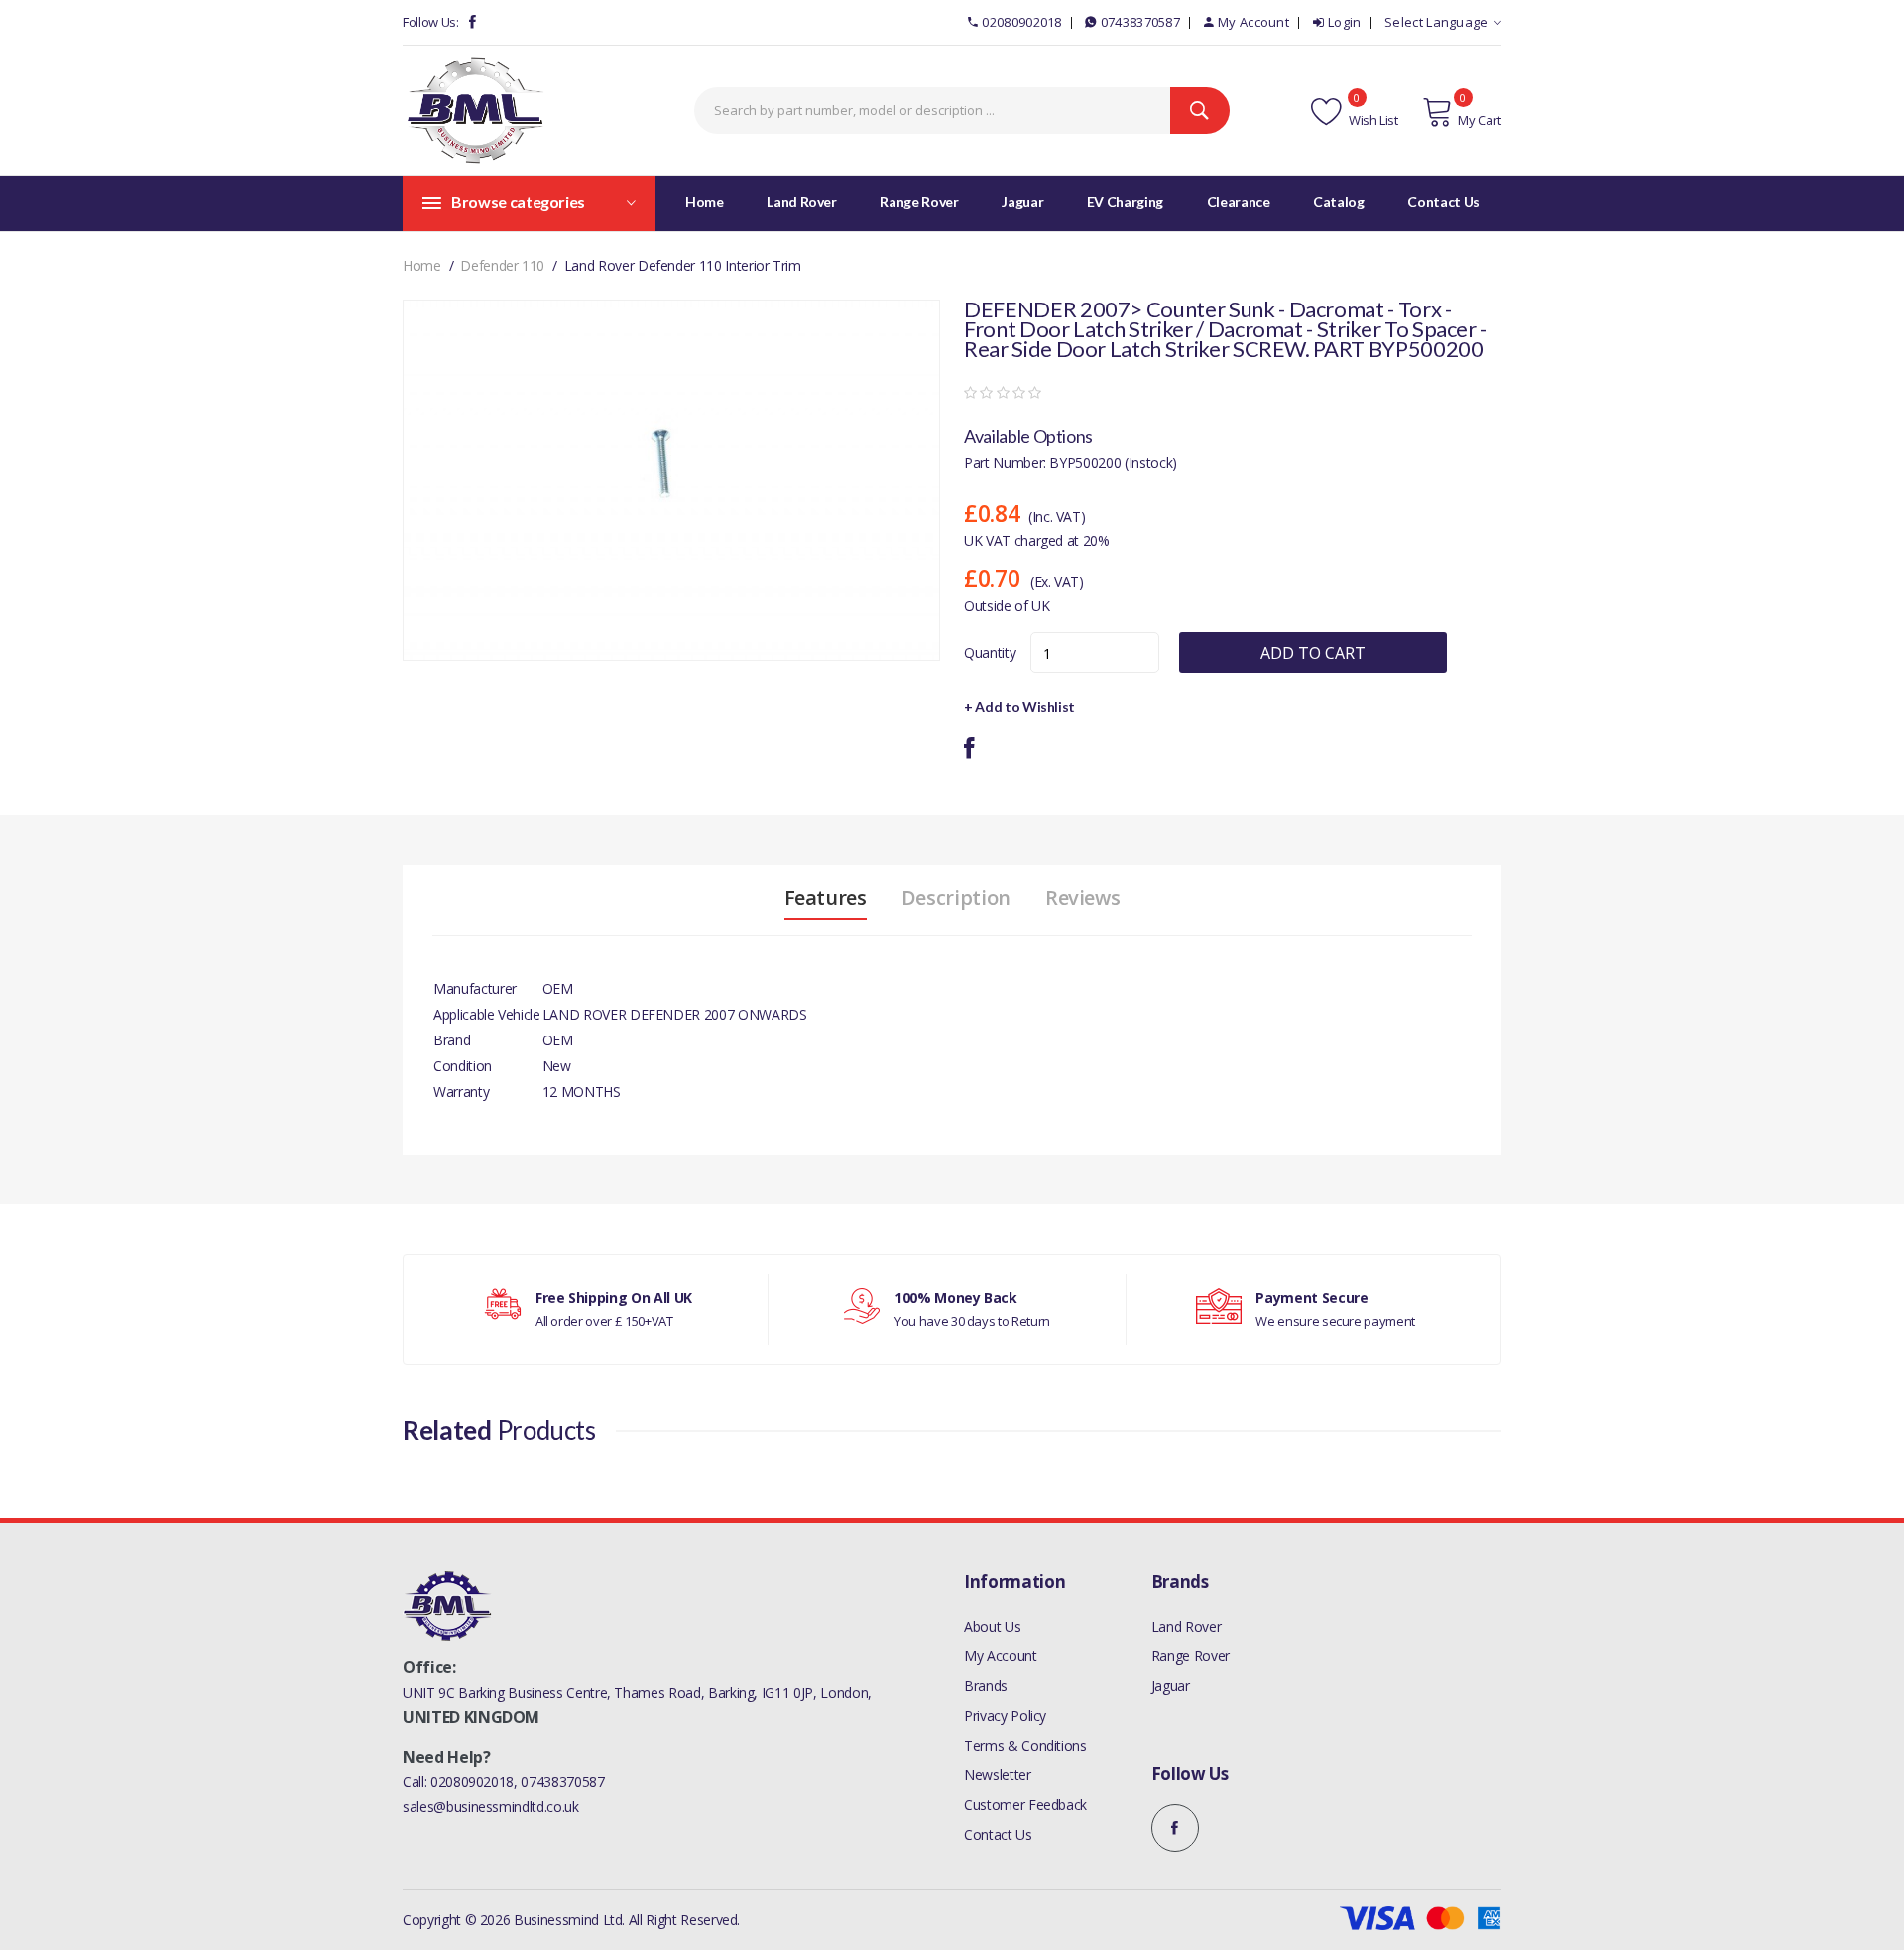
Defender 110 (502, 265)
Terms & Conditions (1025, 1745)
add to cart (1313, 653)
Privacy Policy (1005, 1715)
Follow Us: (431, 22)
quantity (990, 652)
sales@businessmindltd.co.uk (491, 1807)
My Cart (1480, 120)
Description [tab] (956, 898)
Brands (986, 1686)
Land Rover (1187, 1626)
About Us (992, 1626)
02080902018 (1021, 22)
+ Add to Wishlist (1019, 707)
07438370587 (1140, 22)
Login (1345, 22)
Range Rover (1190, 1656)
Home (705, 202)
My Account (1253, 22)
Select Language (1436, 22)
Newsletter (998, 1775)
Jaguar (1171, 1686)
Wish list (1372, 120)
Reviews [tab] (1083, 898)
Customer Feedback (1025, 1805)
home (422, 265)
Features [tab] (826, 898)
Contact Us (998, 1834)
